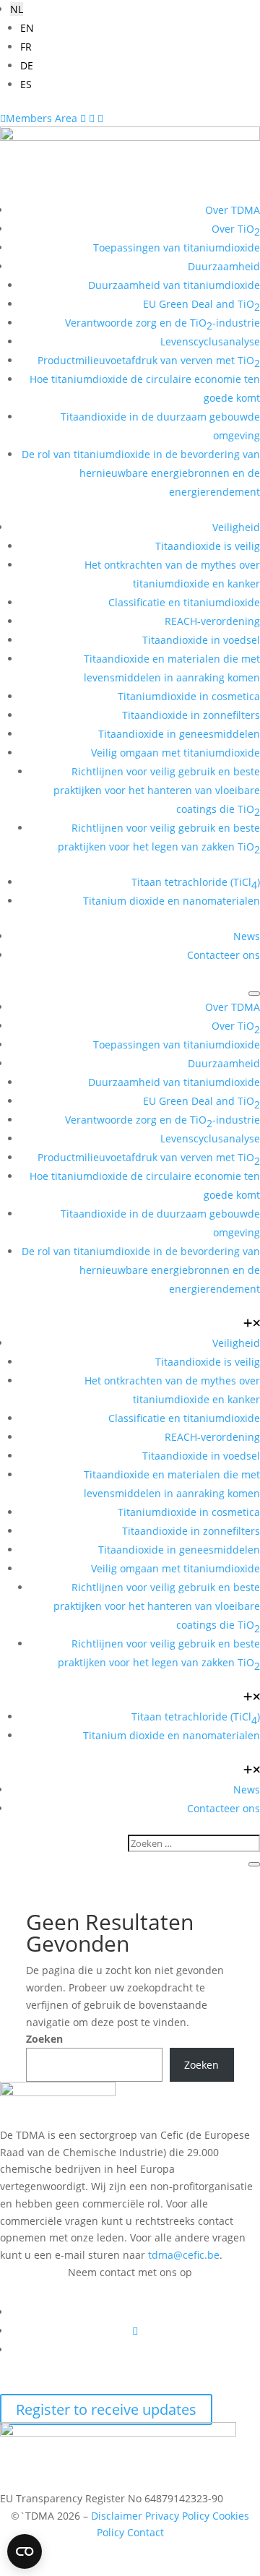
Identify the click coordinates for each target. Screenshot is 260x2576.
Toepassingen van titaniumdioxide (177, 247)
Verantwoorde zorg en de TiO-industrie (162, 324)
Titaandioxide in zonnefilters (191, 715)
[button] (17, 9)
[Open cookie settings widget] (25, 2551)
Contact (146, 2532)
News (247, 936)
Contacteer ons (224, 955)
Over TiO (236, 230)
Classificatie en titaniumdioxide (184, 602)
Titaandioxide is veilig (208, 546)
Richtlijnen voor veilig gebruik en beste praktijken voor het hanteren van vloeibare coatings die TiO (157, 792)
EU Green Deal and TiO (201, 305)
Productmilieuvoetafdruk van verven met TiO (149, 362)
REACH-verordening (212, 621)
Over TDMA (233, 210)
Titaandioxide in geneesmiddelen (179, 734)
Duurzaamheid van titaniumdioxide (174, 285)
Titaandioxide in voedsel (201, 640)
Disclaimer (117, 2516)
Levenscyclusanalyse (210, 341)
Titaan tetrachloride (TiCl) (196, 883)
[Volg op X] (135, 2331)
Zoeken (44, 2039)
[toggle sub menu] (252, 1324)
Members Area (40, 118)
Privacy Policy (177, 2516)
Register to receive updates (106, 2409)
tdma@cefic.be (184, 2255)
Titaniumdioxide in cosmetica (189, 696)
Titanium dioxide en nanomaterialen (172, 901)
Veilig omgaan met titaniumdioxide (175, 753)
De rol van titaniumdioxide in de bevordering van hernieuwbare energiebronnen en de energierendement (141, 473)
